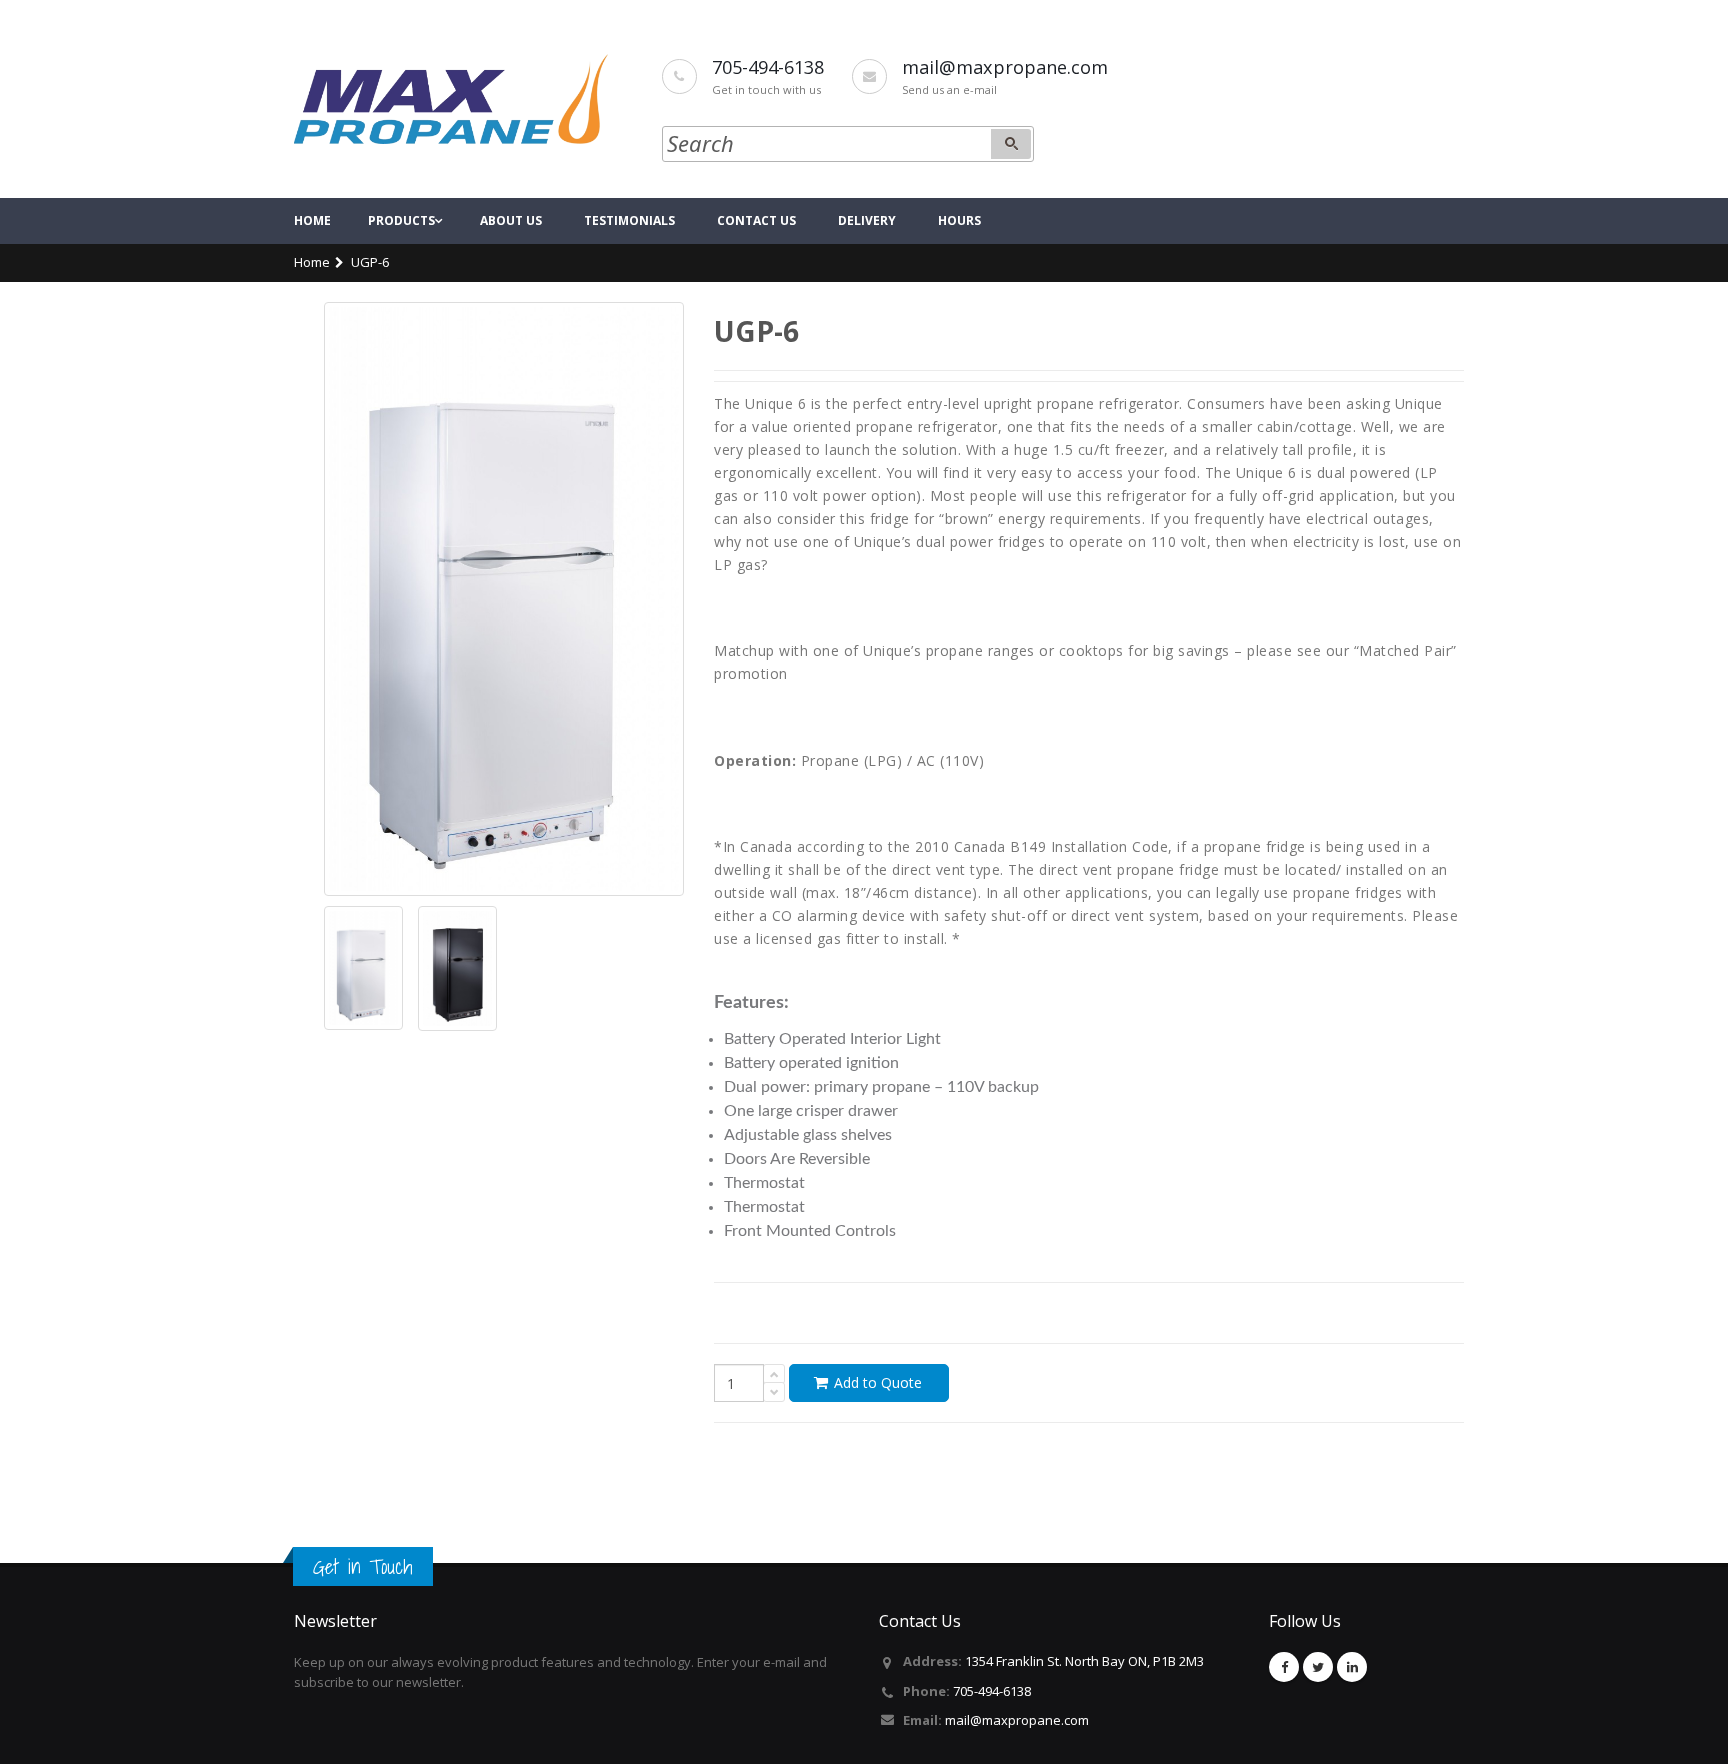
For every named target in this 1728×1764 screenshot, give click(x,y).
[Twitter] (1318, 1667)
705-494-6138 (992, 1691)
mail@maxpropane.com (1017, 1720)
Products (401, 220)
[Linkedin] (1352, 1667)
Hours (959, 220)
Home (312, 220)
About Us (511, 220)
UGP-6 (370, 262)
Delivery (867, 220)
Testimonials (629, 220)
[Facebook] (1284, 1667)
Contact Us (756, 220)
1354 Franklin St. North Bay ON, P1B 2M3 (1084, 1661)
